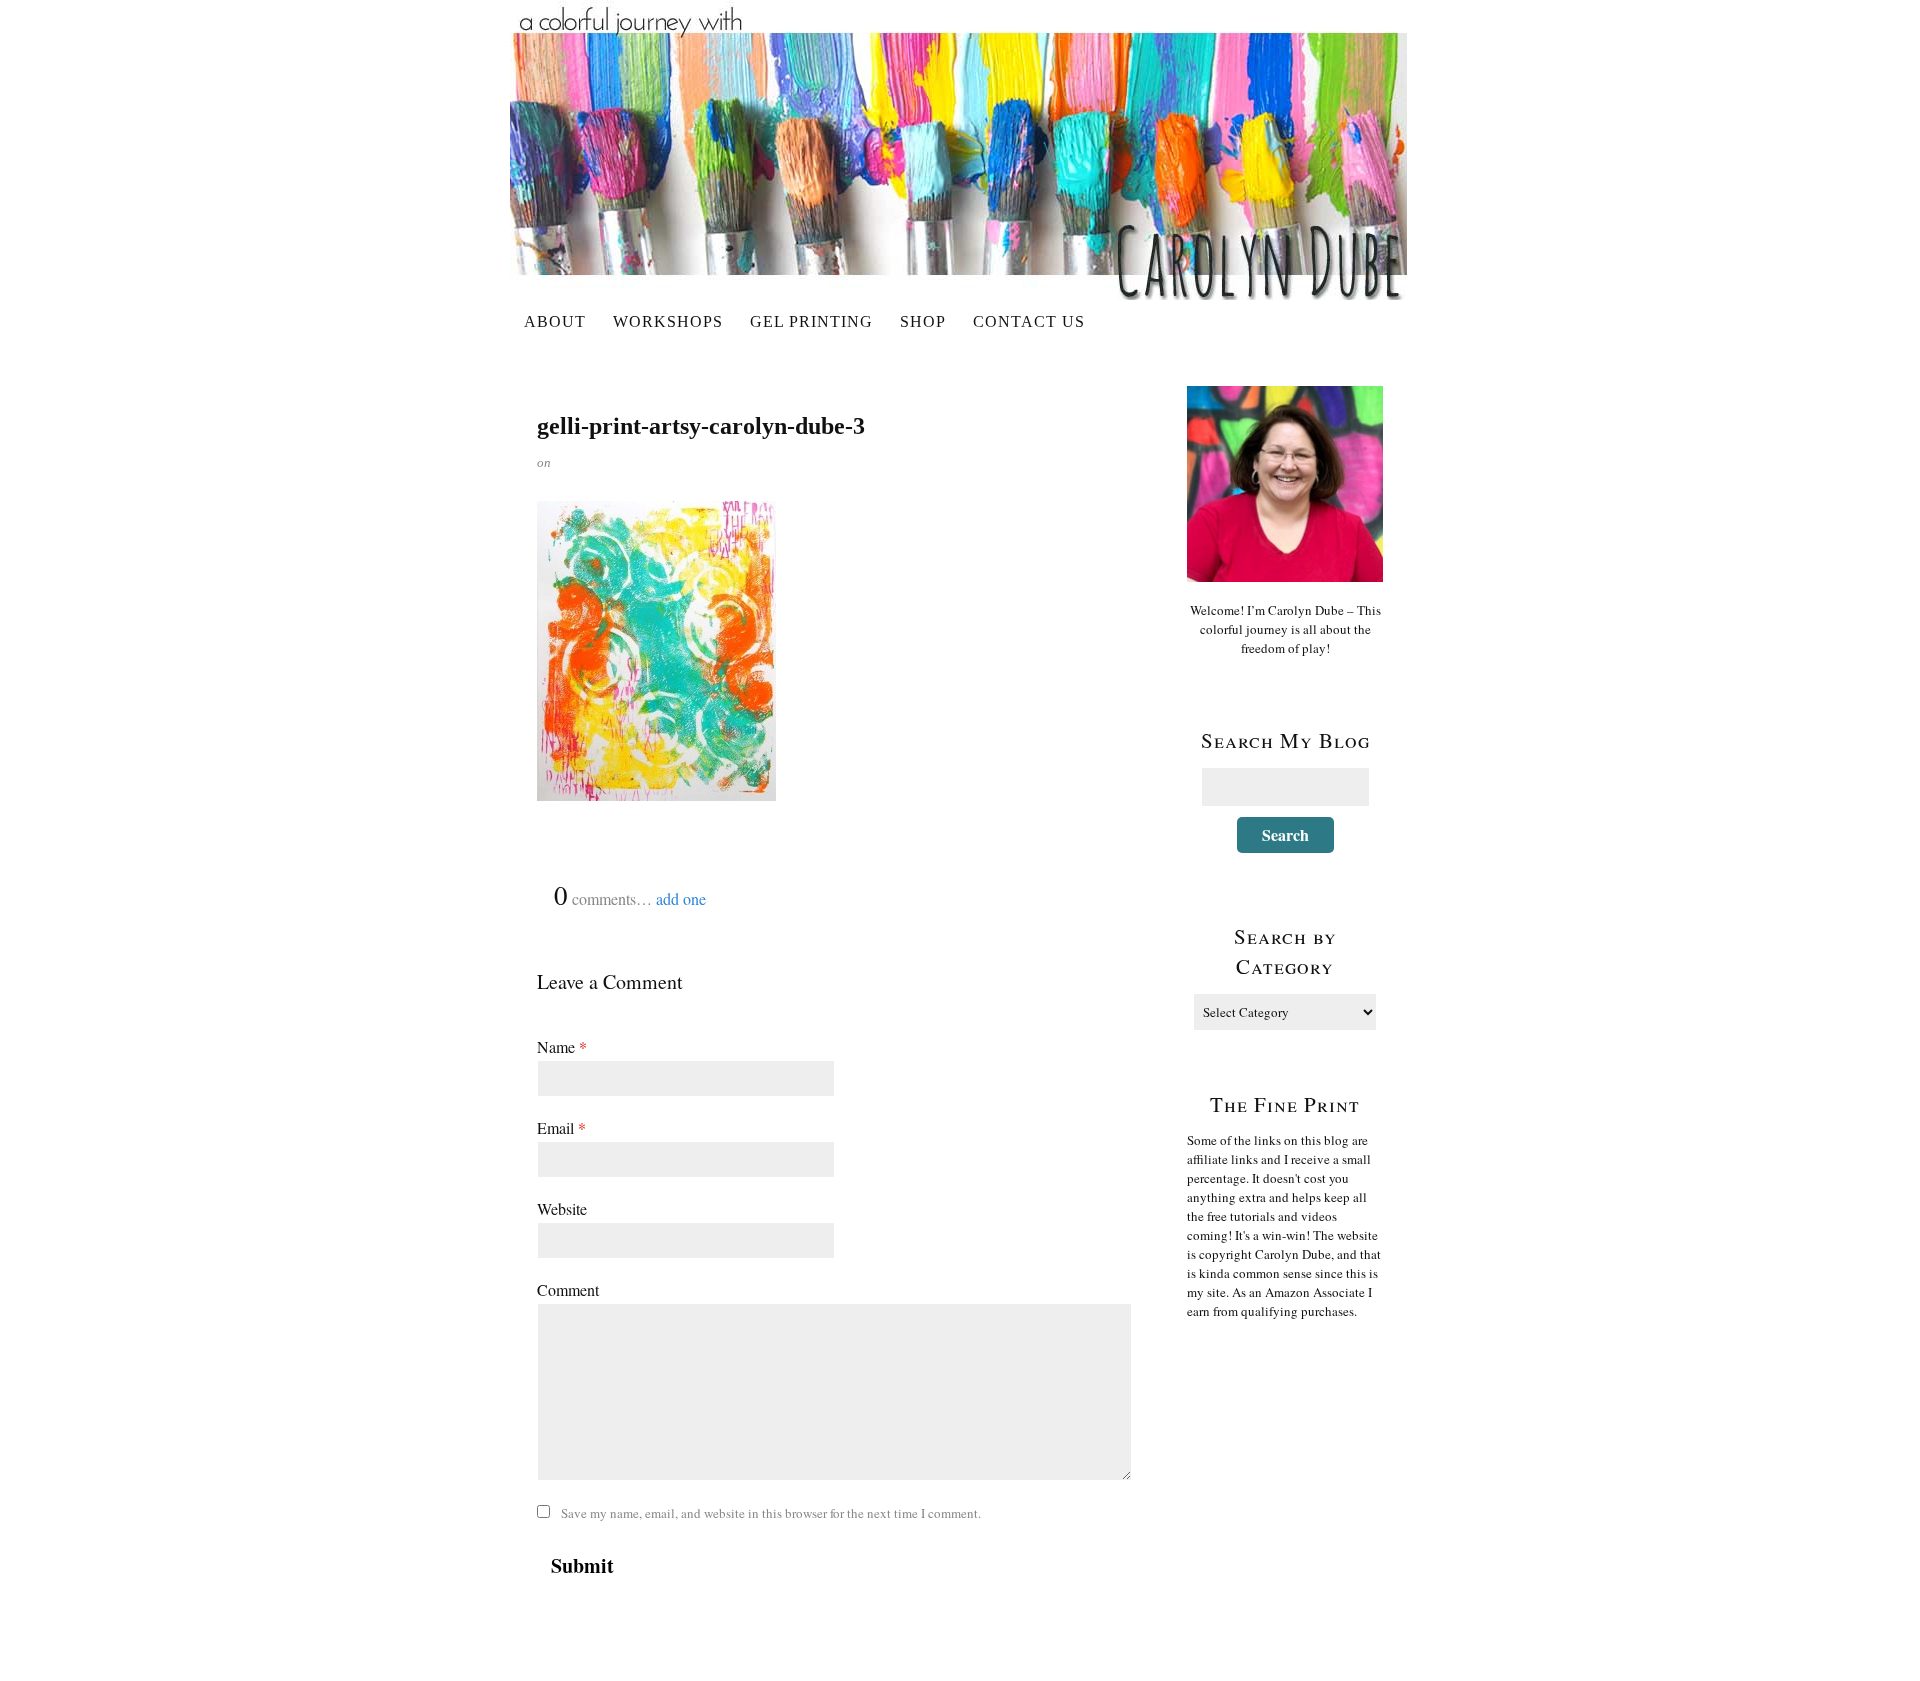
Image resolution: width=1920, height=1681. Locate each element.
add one (681, 898)
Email (561, 1127)
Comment (568, 1289)
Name (562, 1046)
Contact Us (1029, 321)
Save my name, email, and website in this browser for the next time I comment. (771, 1513)
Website (562, 1208)
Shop (923, 321)
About (555, 321)
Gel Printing (811, 321)
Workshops (668, 321)
